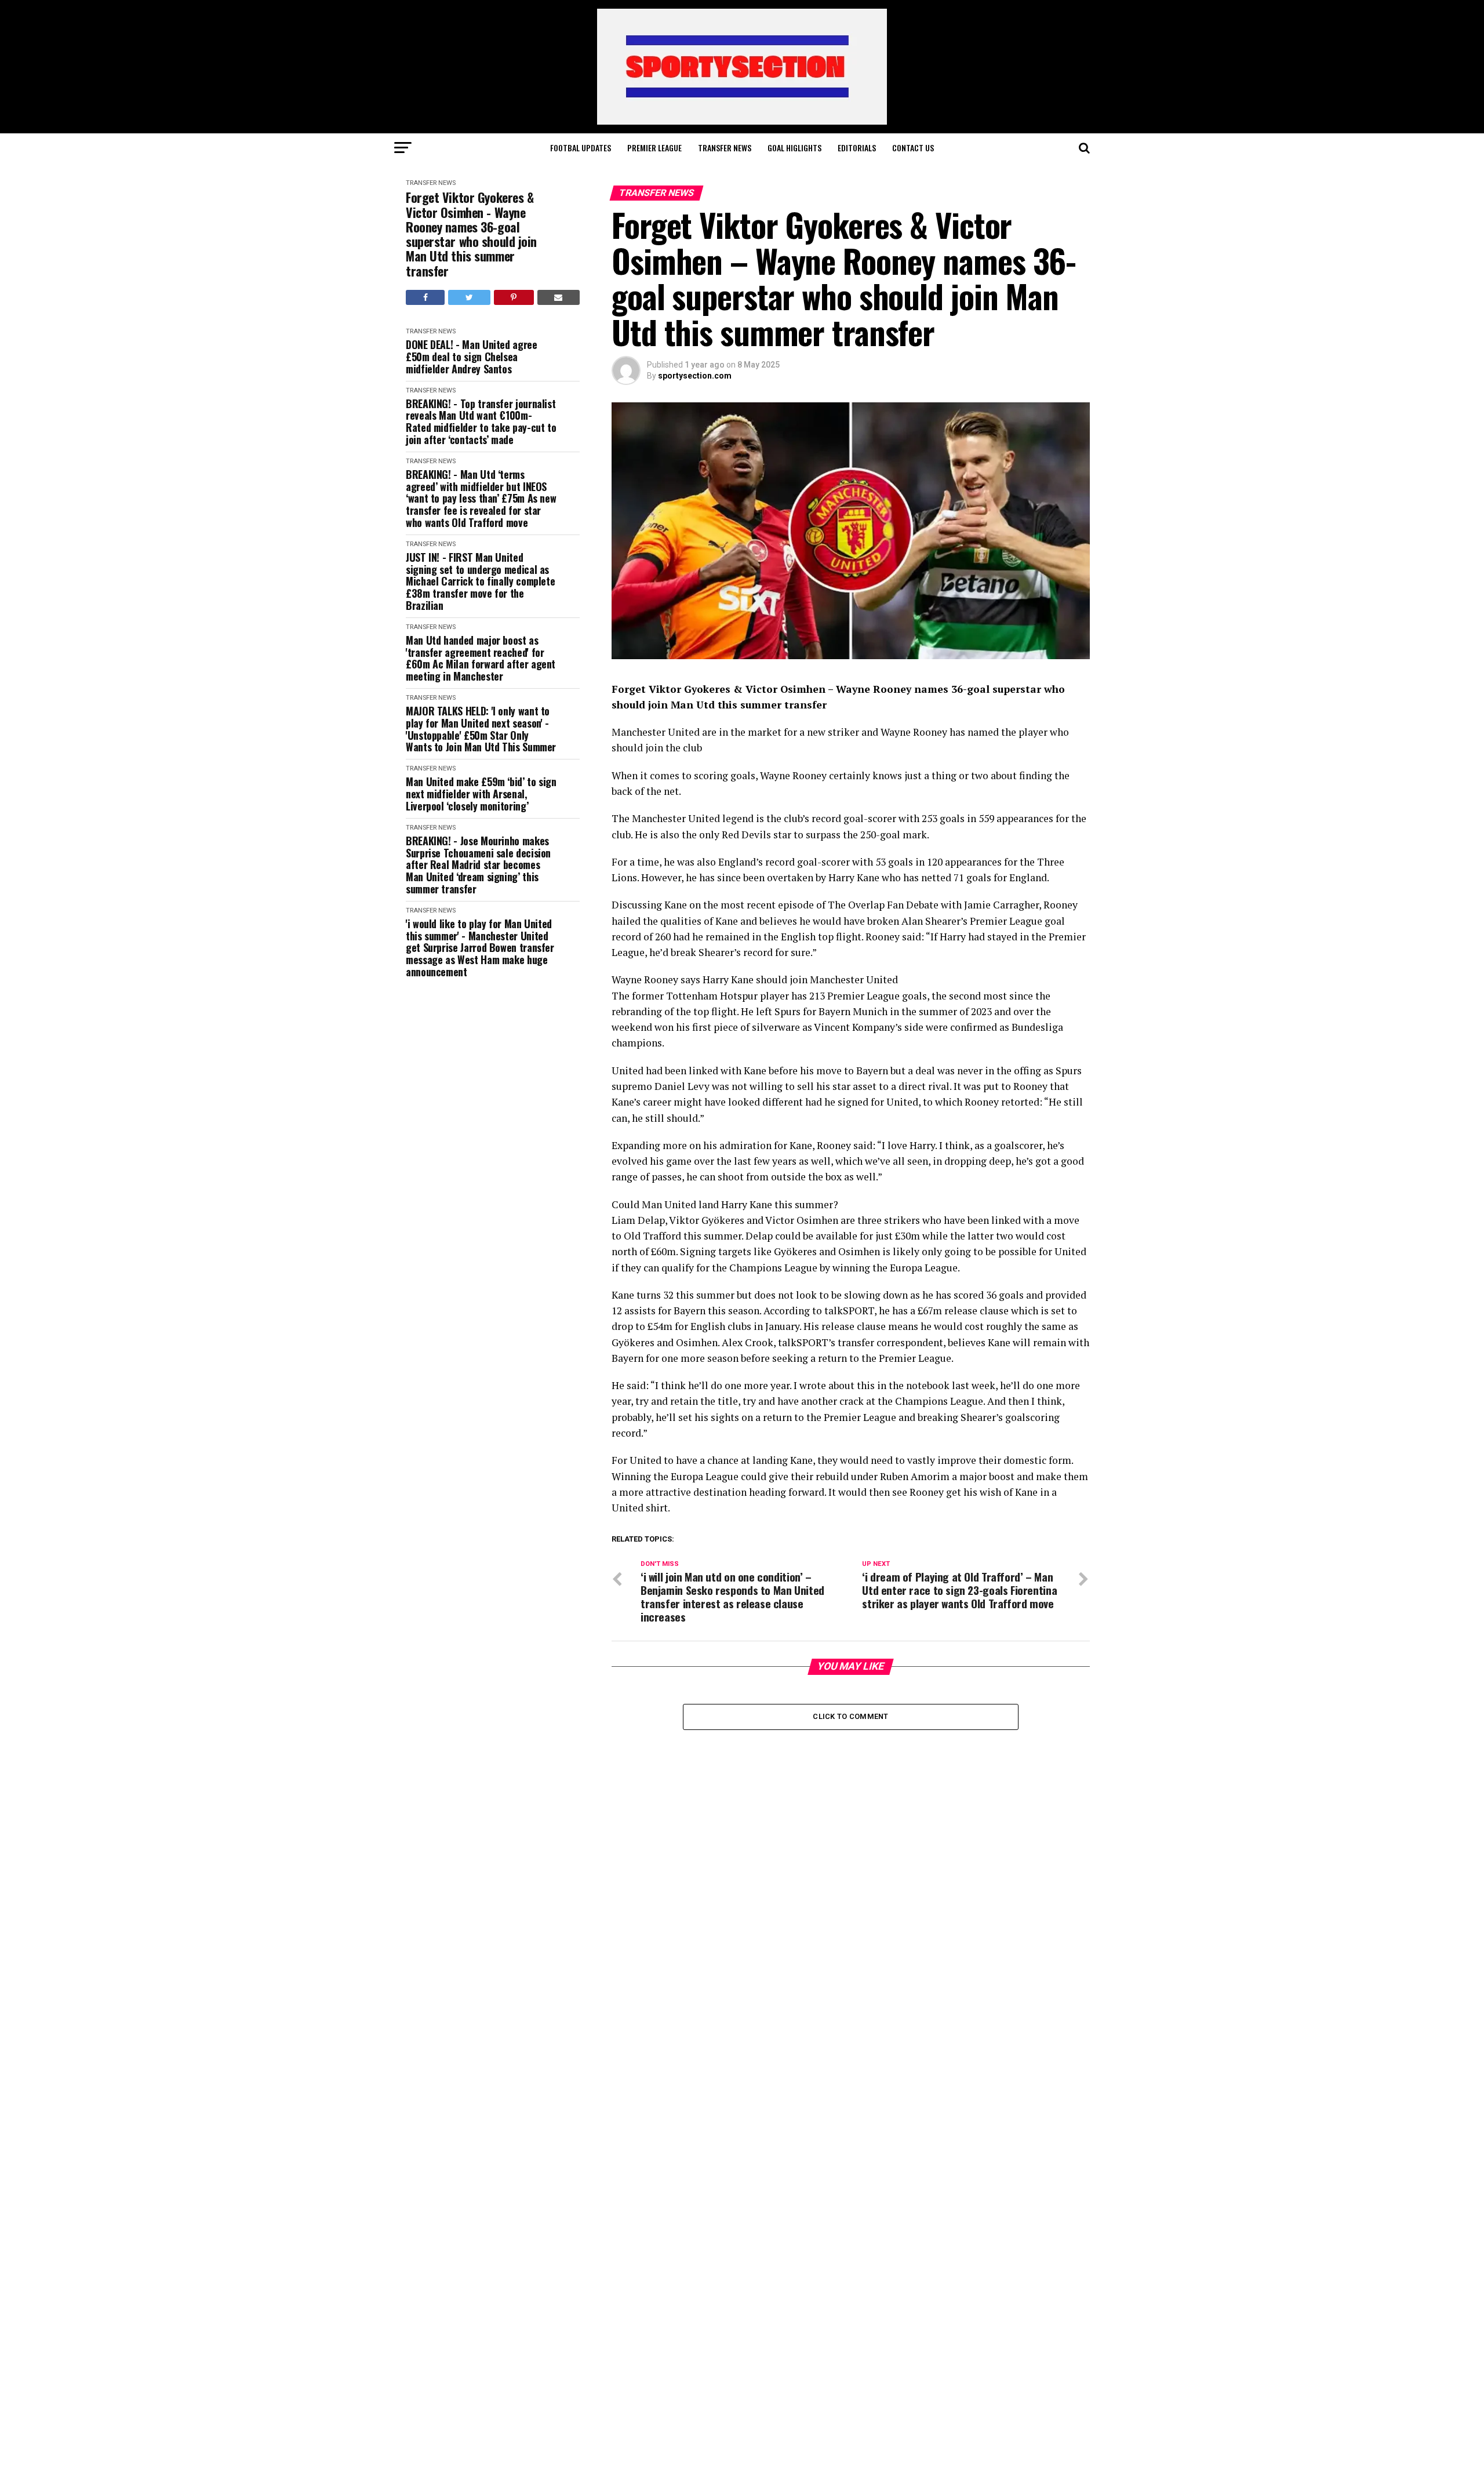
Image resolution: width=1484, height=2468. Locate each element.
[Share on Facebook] (425, 297)
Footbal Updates (581, 148)
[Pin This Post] (514, 297)
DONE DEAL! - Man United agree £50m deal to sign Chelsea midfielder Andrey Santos (472, 357)
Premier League (654, 148)
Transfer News (725, 148)
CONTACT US (913, 148)
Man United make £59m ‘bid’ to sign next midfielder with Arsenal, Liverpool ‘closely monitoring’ (481, 794)
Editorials (857, 148)
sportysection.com (695, 376)
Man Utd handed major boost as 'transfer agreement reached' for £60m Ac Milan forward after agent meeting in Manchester (481, 658)
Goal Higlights (794, 148)
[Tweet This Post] (469, 297)
